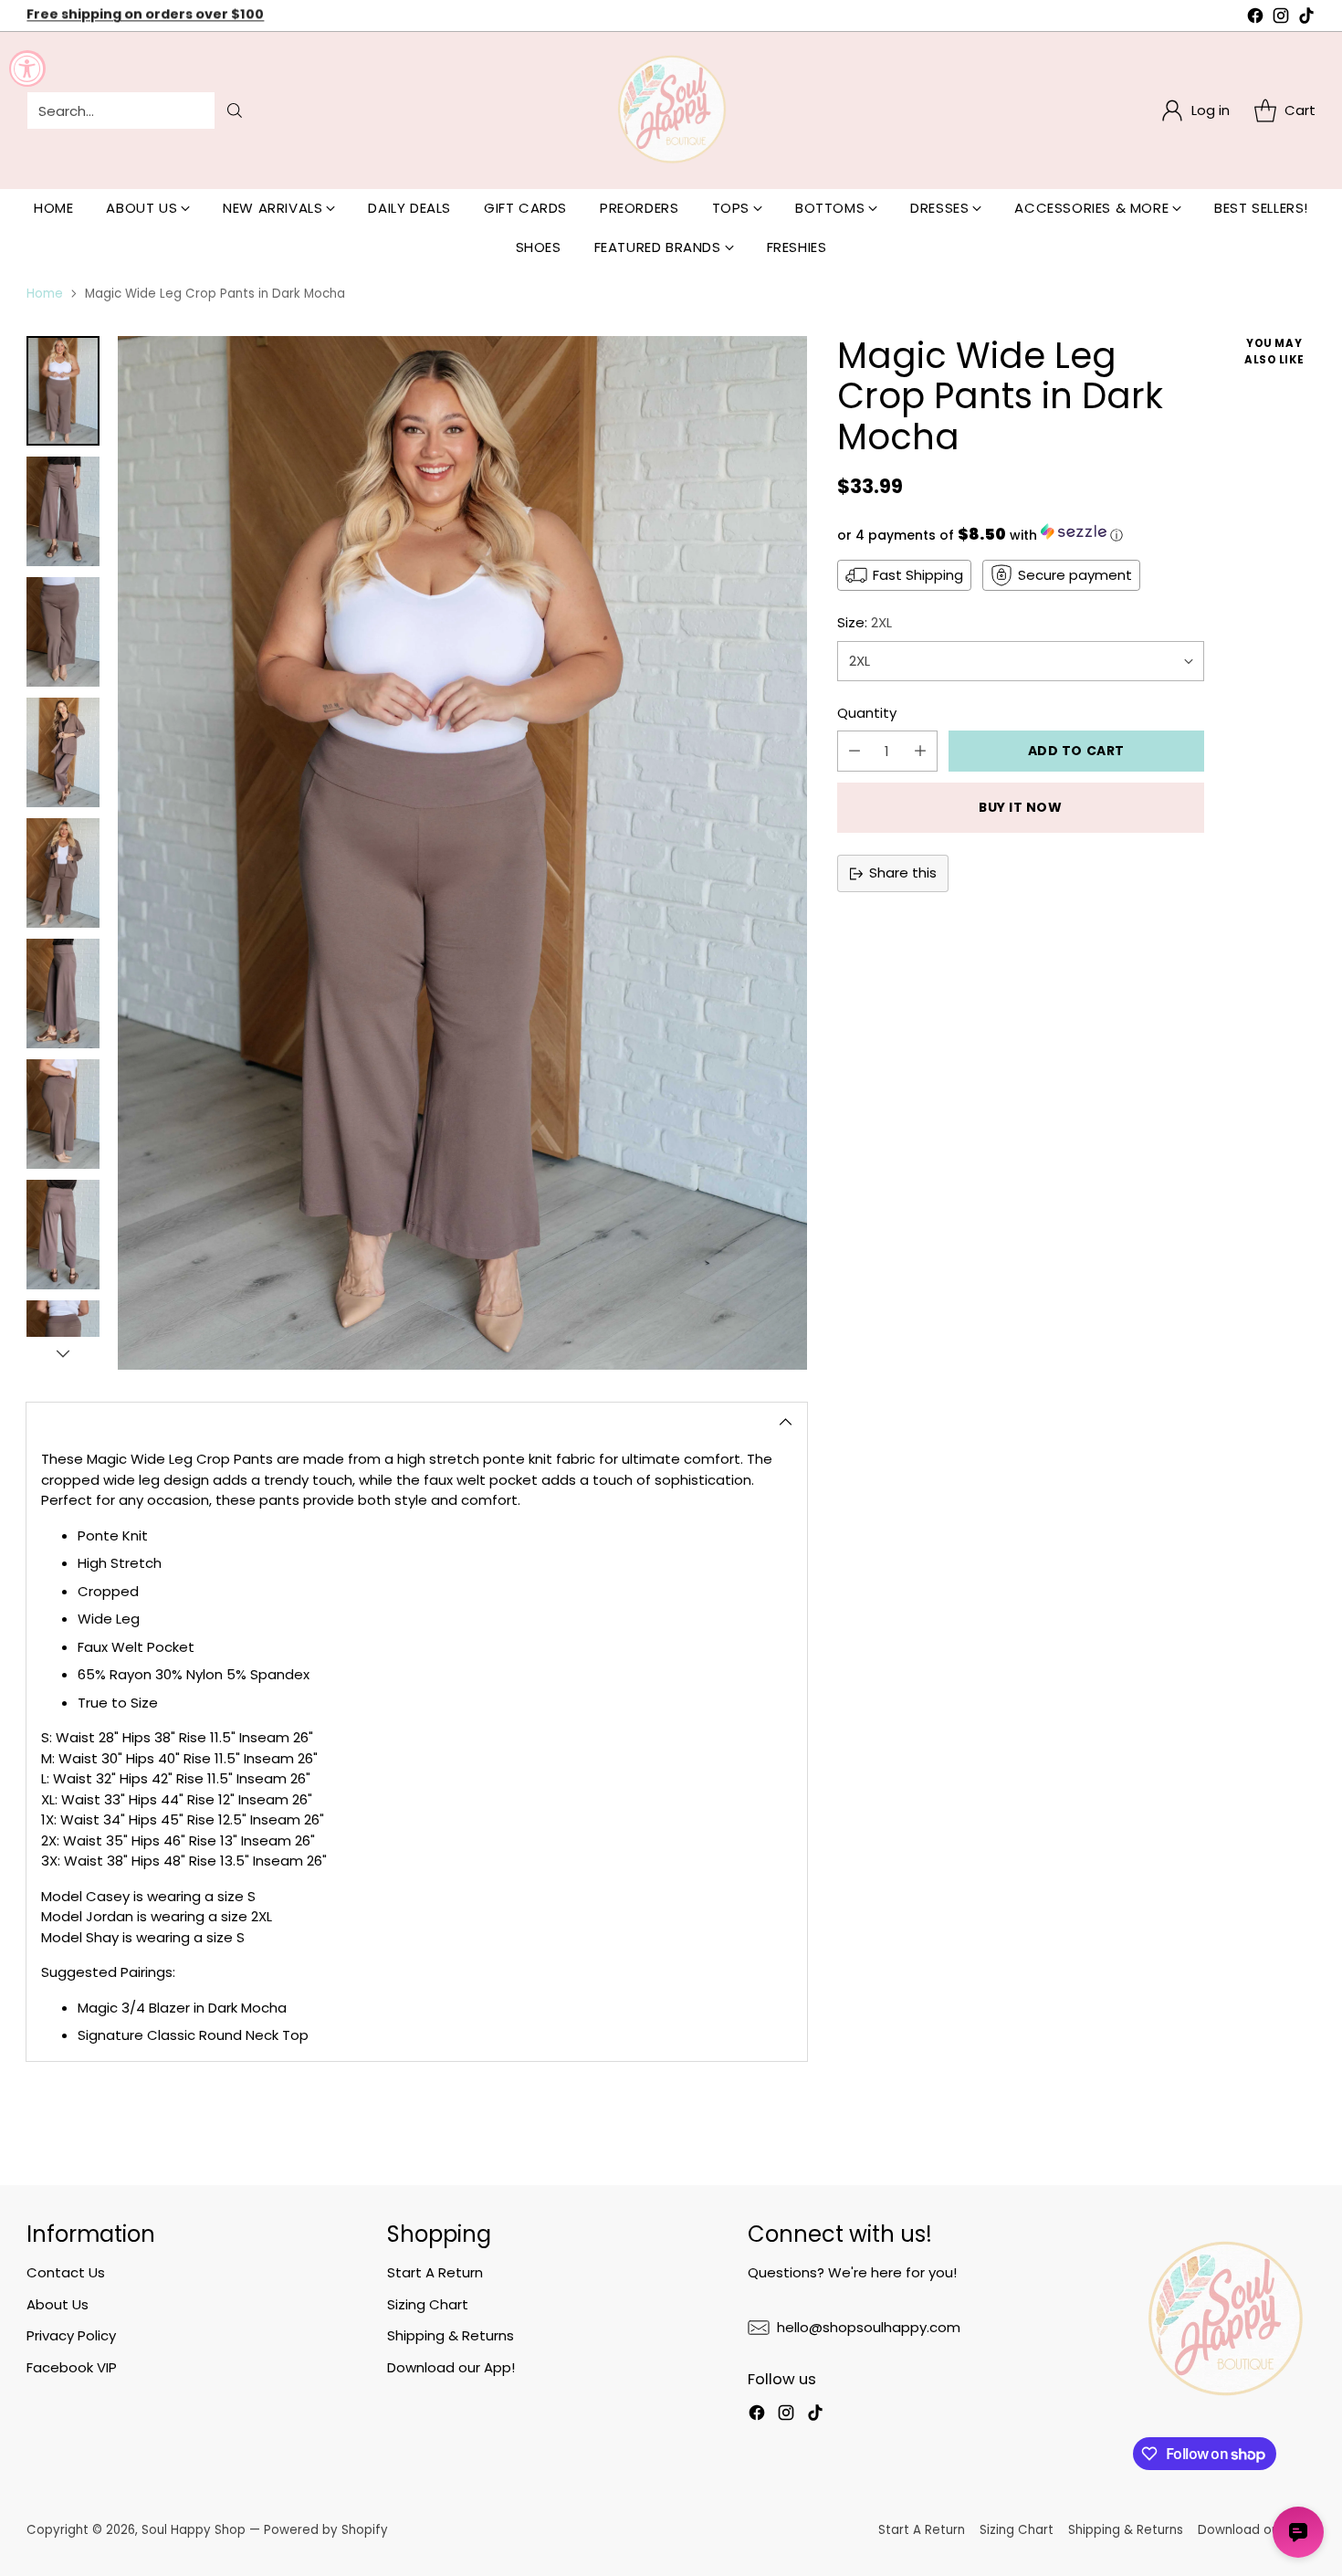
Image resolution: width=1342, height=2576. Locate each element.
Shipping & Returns (451, 2335)
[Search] (235, 110)
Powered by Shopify (326, 2530)
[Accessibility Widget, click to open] (27, 68)
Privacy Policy (71, 2335)
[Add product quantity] (920, 751)
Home (45, 294)
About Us (58, 2304)
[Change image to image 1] (63, 391)
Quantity (867, 713)
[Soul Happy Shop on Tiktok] (1306, 19)
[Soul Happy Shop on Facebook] (1255, 19)
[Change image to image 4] (63, 752)
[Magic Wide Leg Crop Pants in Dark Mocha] (462, 853)
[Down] (63, 1353)
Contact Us (66, 2272)
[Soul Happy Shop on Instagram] (1281, 19)
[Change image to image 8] (63, 1235)
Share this (903, 873)
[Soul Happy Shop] (671, 110)
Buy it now (1021, 807)
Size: (865, 622)
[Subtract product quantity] (854, 751)
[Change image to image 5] (63, 873)
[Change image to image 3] (63, 632)
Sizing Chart (428, 2304)
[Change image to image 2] (63, 511)
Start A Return (435, 2272)
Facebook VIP (72, 2367)
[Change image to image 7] (63, 1114)
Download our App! (451, 2367)
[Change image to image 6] (63, 994)
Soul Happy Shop (194, 2530)
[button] (1021, 534)
